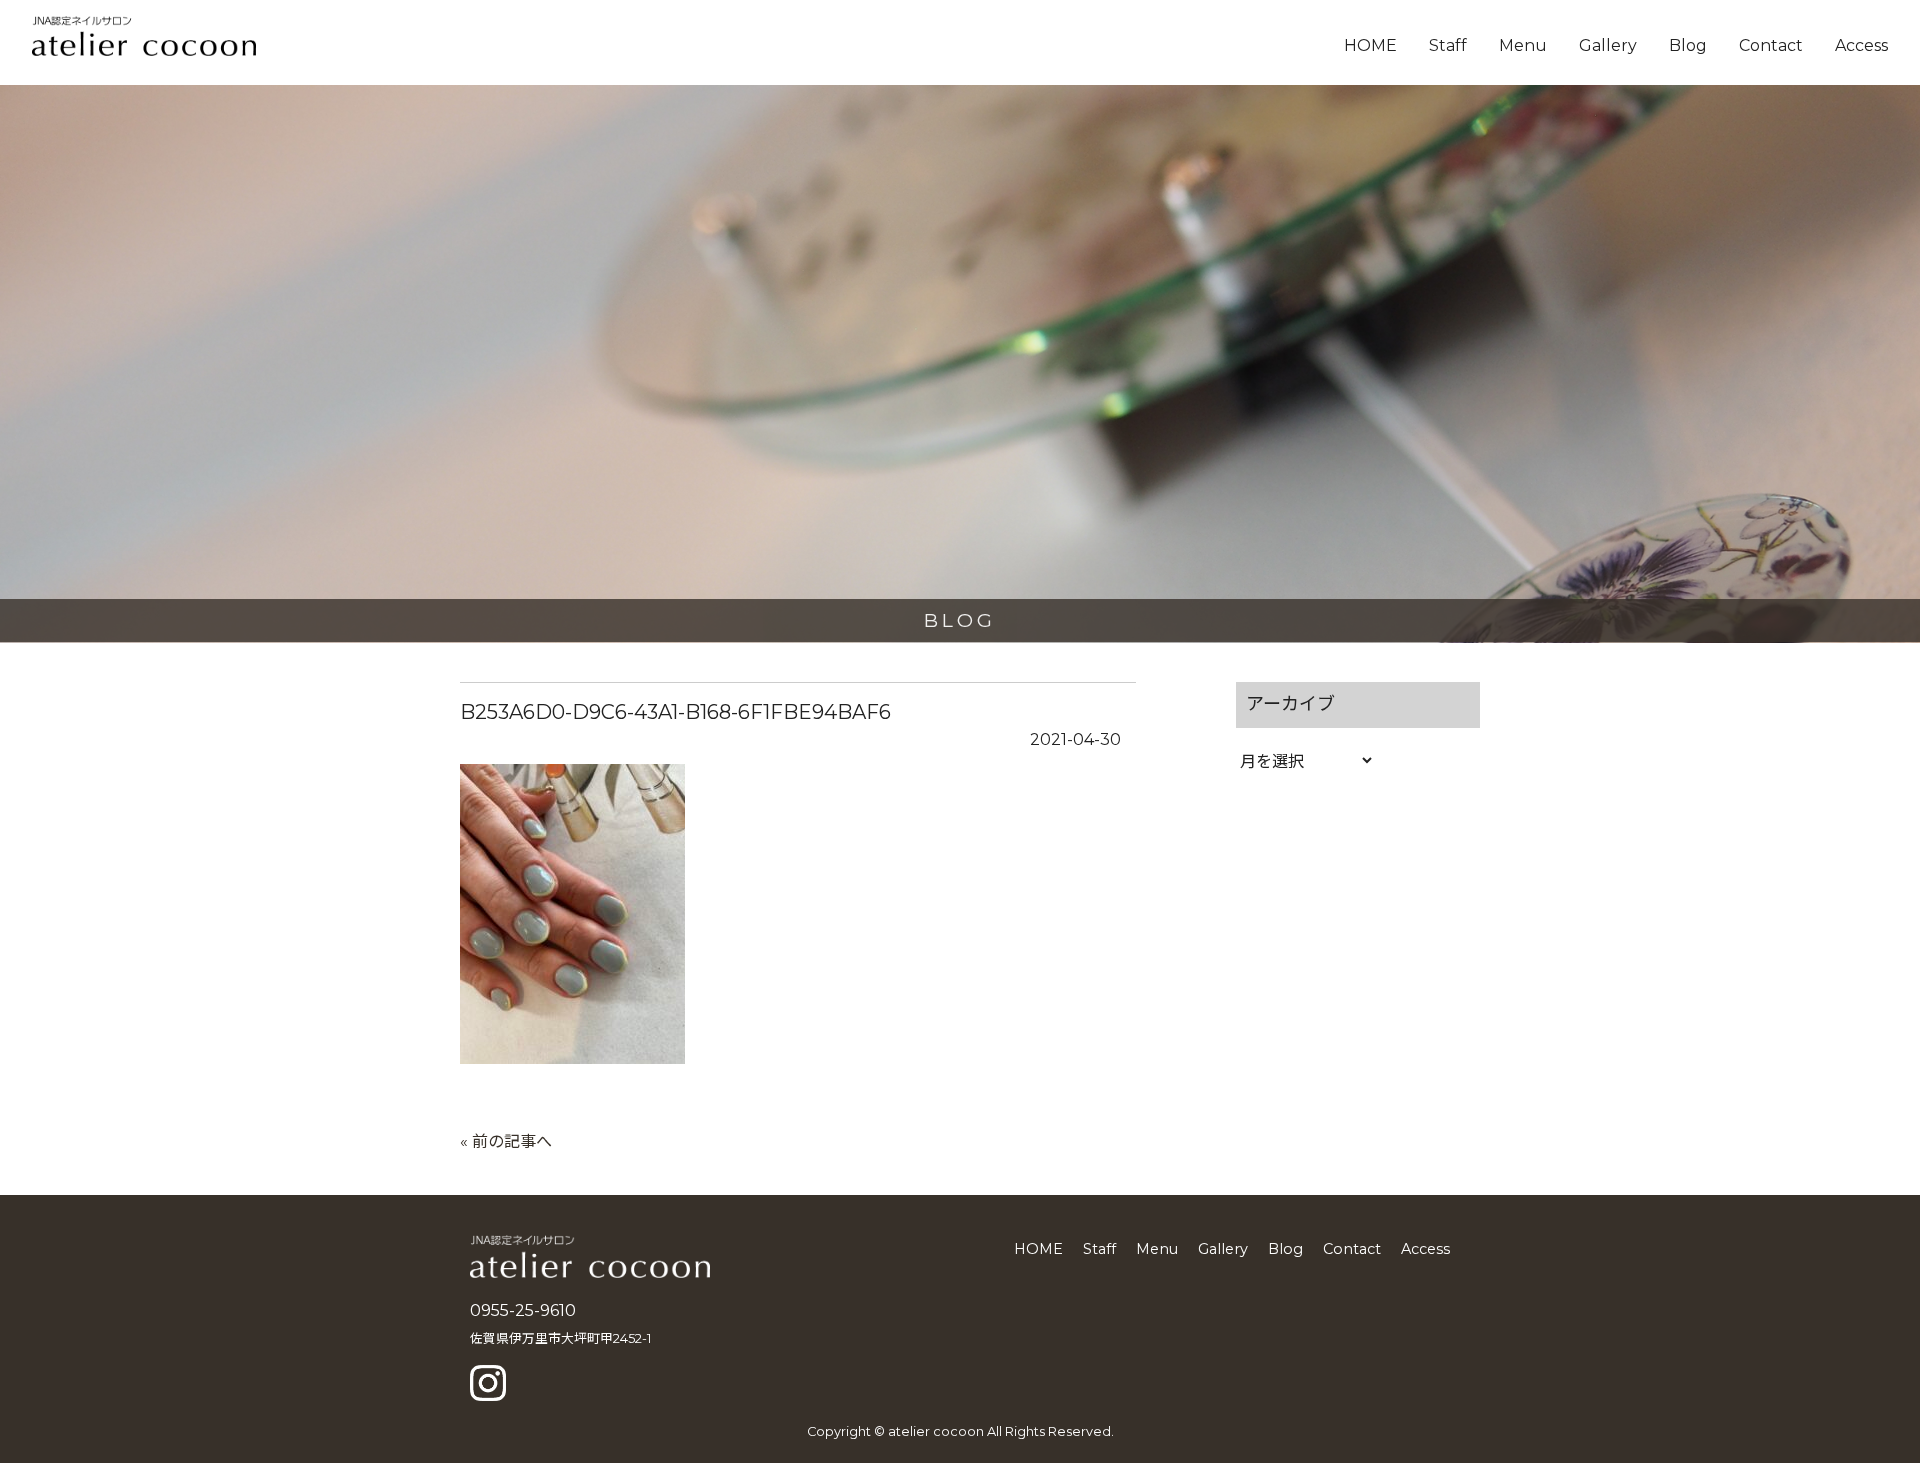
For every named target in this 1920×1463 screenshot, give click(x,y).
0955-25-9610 (523, 1310)
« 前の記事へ (506, 1141)
